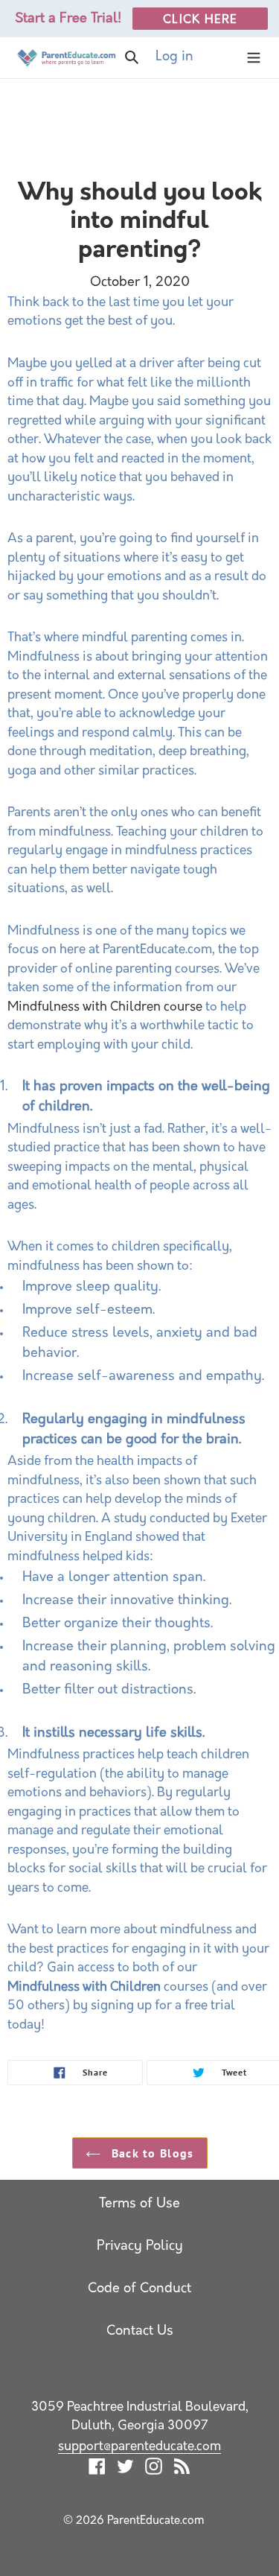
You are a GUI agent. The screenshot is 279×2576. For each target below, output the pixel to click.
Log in (193, 57)
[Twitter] (125, 2467)
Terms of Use (139, 2204)
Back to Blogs (151, 2153)
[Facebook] (97, 2467)
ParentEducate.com (156, 2521)
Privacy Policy (140, 2247)
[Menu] (254, 58)
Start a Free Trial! (68, 19)
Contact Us (140, 2332)
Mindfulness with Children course (105, 1007)
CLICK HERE (200, 20)
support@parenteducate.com (139, 2447)
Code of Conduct (139, 2289)
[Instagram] (154, 2467)
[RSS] (182, 2467)
